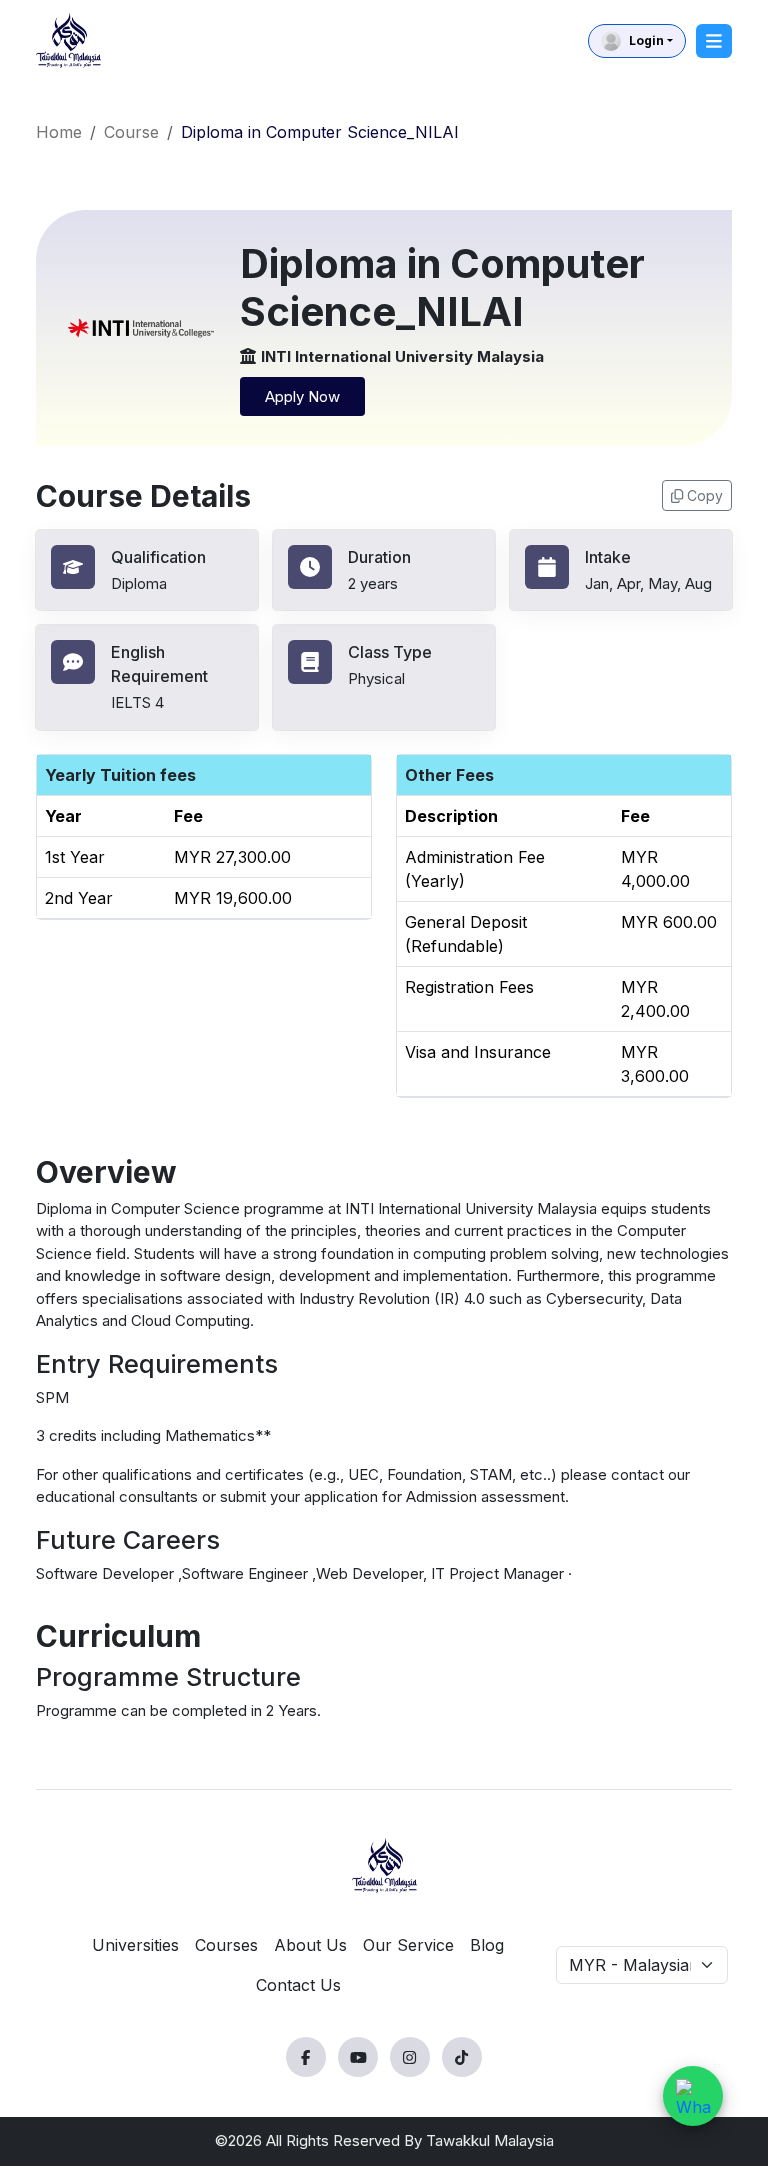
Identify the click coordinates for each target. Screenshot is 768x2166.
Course (131, 132)
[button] (637, 41)
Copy (705, 495)
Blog (487, 1945)
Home (59, 132)
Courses (226, 1945)
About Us (310, 1945)
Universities (135, 1945)
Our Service (408, 1945)
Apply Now (302, 396)
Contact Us (298, 1985)
